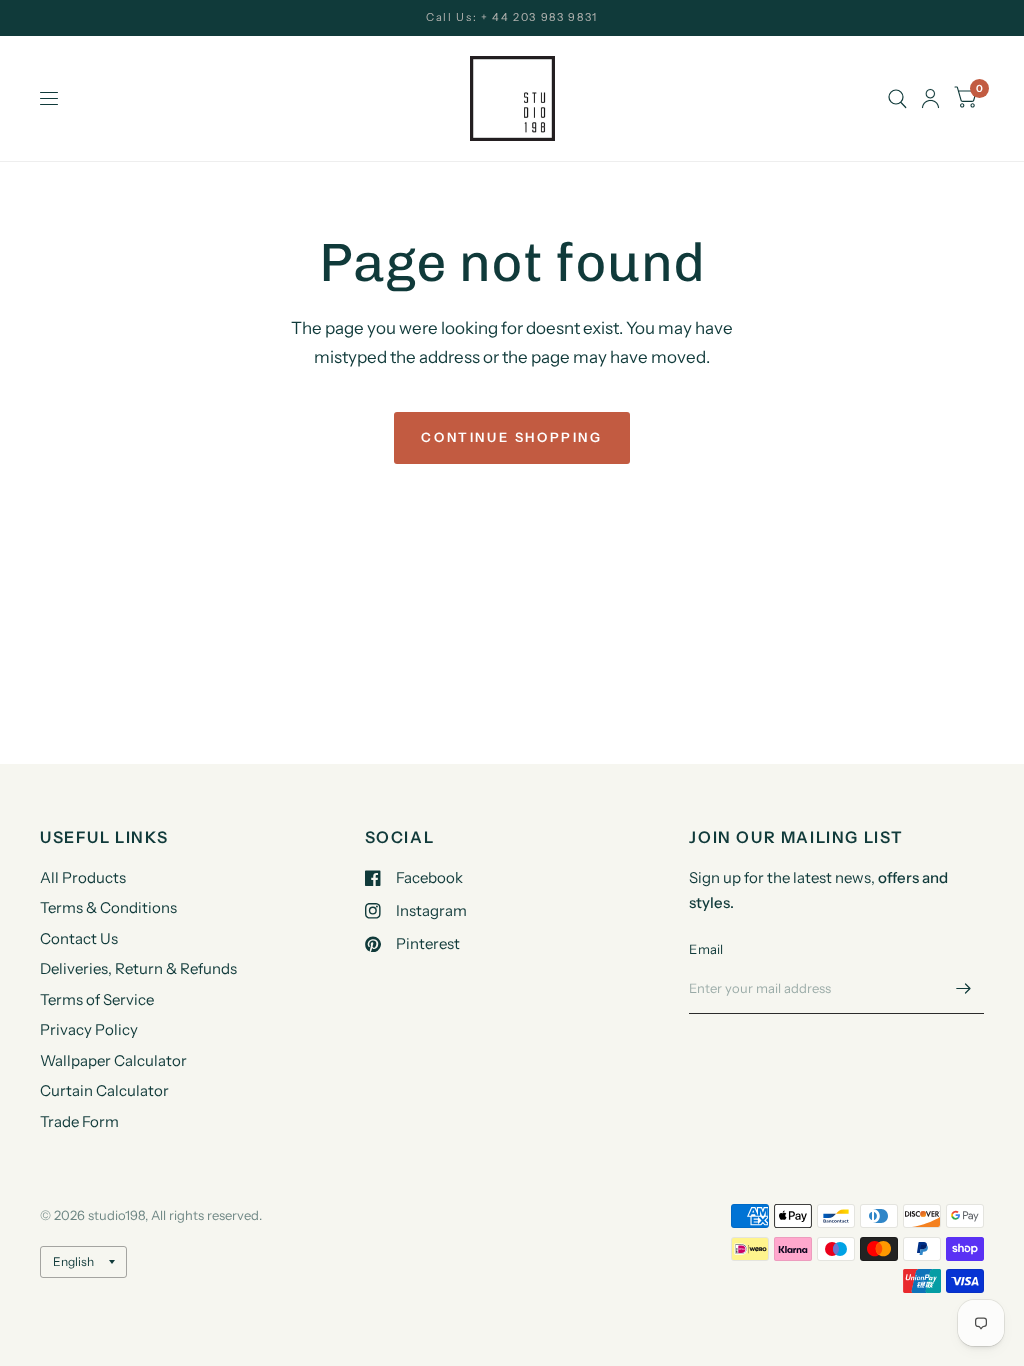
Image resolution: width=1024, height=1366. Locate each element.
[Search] (897, 98)
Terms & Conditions (108, 907)
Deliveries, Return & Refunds (138, 968)
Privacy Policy (89, 1029)
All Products (83, 877)
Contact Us (79, 938)
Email (706, 949)
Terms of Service (97, 999)
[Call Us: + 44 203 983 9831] (512, 17)
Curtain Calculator (104, 1090)
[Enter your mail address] (964, 988)
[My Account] (930, 98)
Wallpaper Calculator (113, 1060)
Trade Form (79, 1121)
